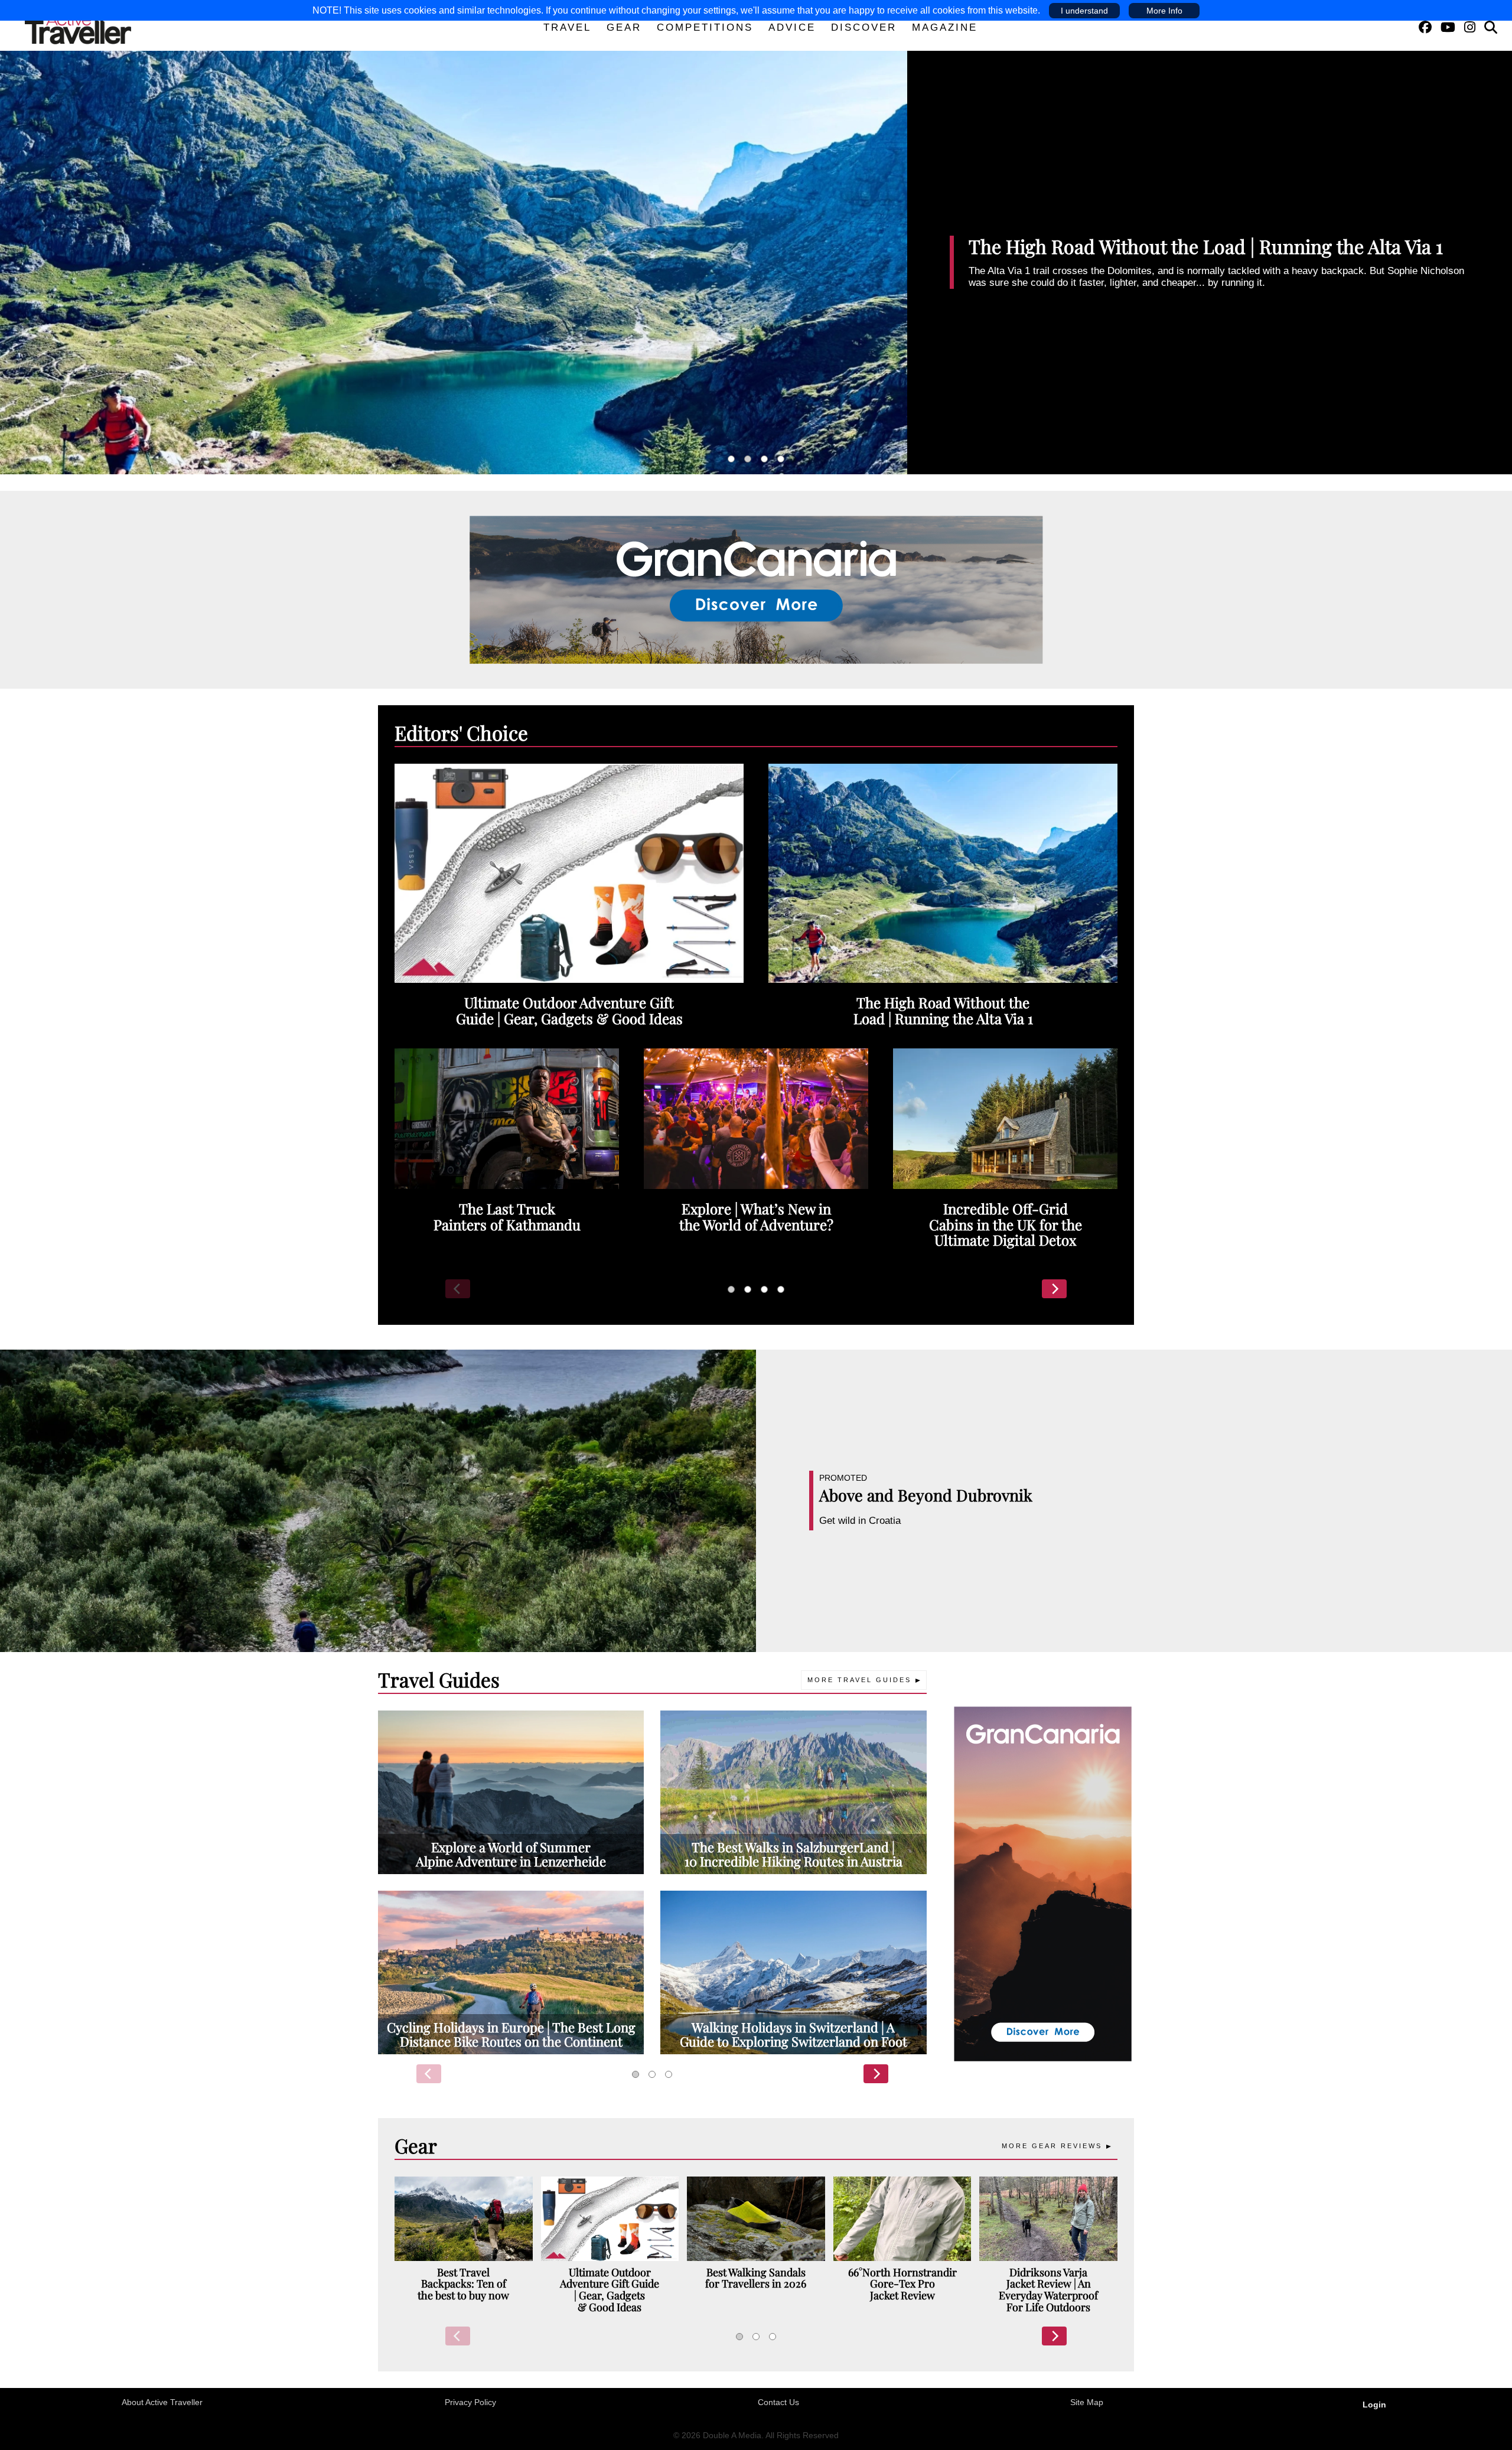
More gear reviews (1052, 2146)
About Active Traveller (162, 2402)
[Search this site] (1491, 27)
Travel (567, 27)
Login (1374, 2405)
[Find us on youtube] (1448, 27)
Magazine (945, 27)
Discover (864, 27)
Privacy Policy (470, 2402)
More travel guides (859, 1680)
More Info (1164, 11)
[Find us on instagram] (1470, 27)
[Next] (1054, 1289)
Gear (624, 27)
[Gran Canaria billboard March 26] (756, 589)
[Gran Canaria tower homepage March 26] (1043, 1883)
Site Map (1087, 2402)
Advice (792, 27)
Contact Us (778, 2402)
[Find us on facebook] (1425, 27)
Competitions (705, 27)
